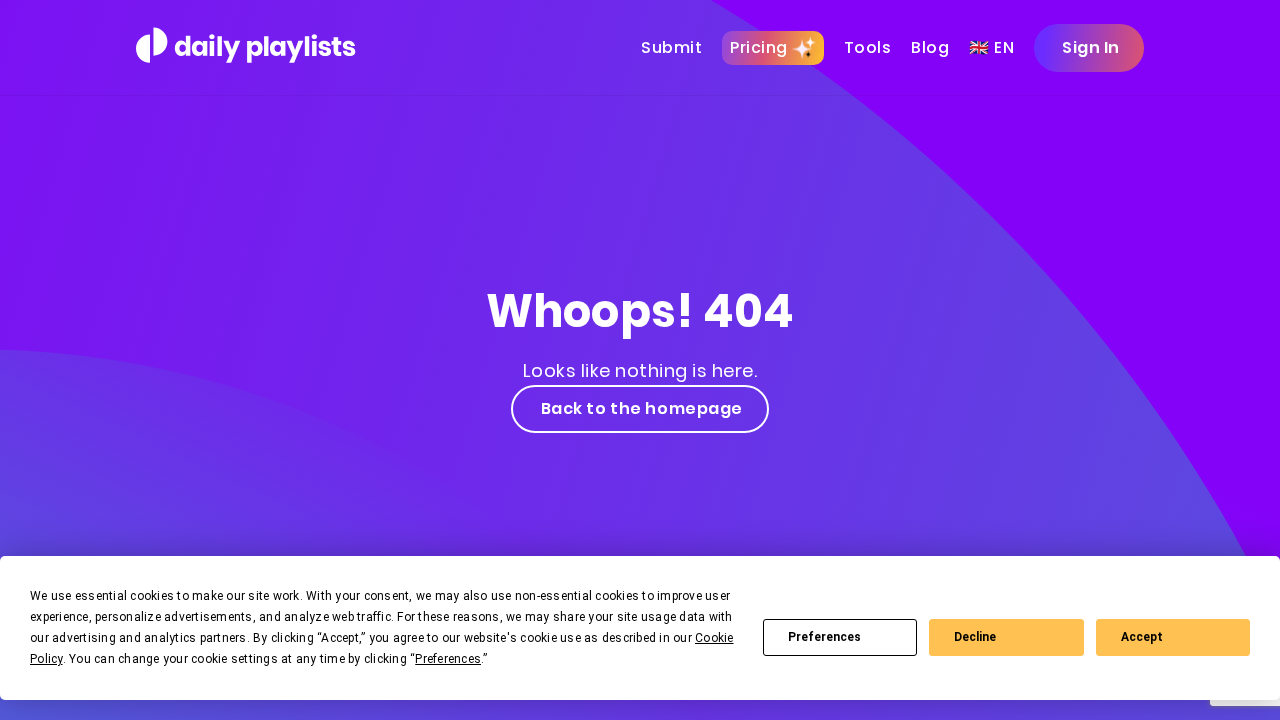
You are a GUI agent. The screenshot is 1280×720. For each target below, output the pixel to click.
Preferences (824, 637)
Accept (1142, 637)
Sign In (1091, 47)
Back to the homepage (642, 408)
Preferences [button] (448, 659)
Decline (975, 637)
